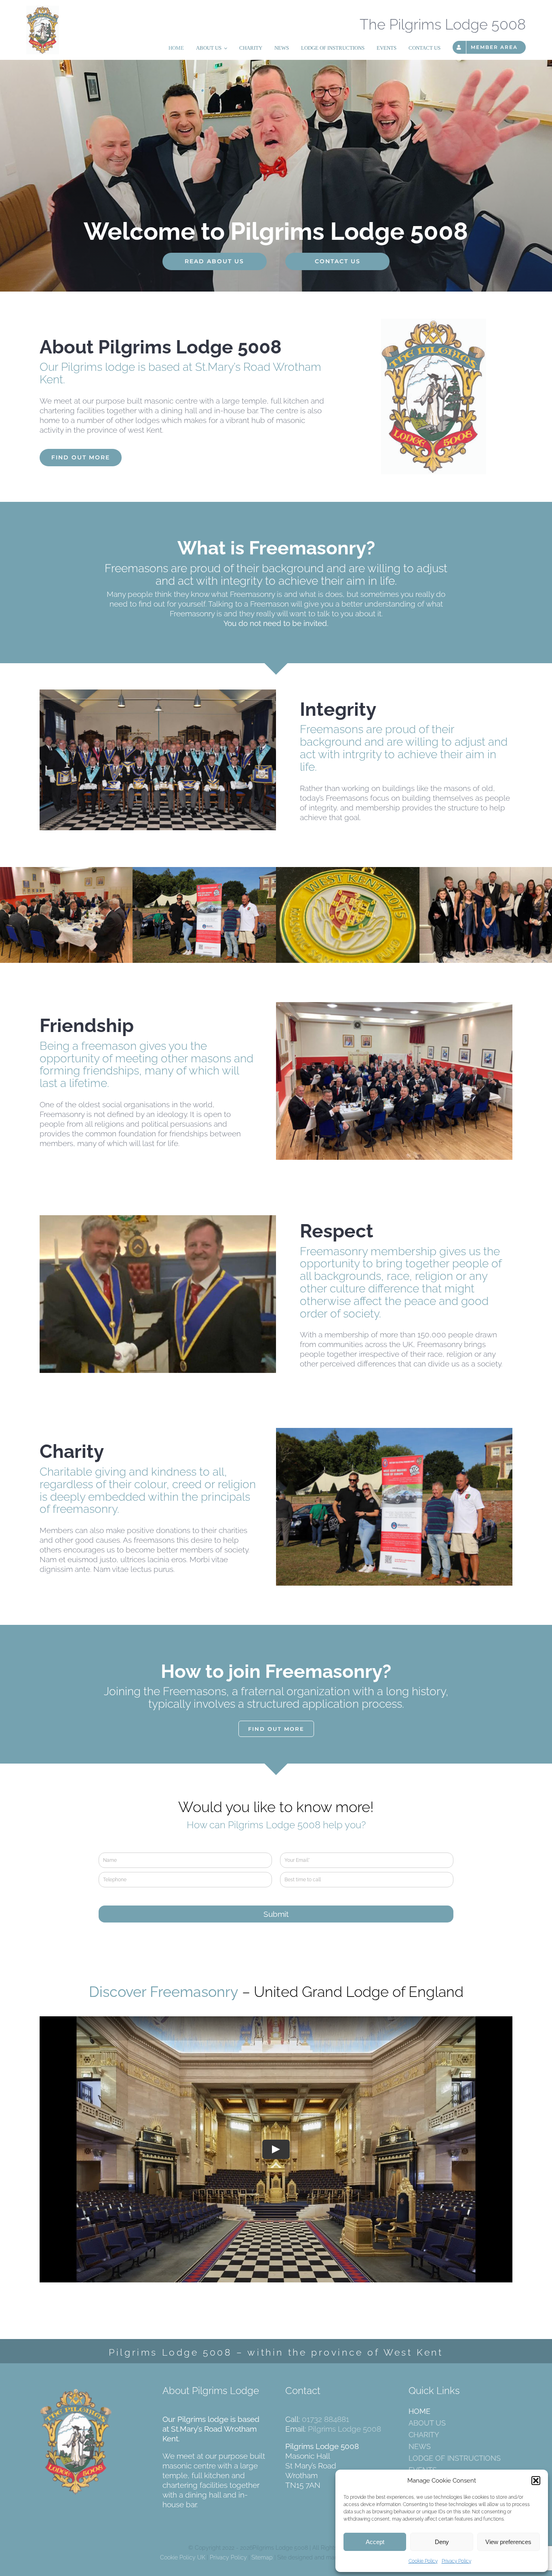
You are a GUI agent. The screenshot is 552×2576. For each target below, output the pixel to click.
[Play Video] (276, 2149)
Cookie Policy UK (183, 2557)
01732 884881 (326, 2419)
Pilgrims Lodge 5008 (344, 2429)
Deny (442, 2542)
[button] (536, 2481)
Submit (276, 1914)
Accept (375, 2542)
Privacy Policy (456, 2561)
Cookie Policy (423, 2561)
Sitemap (262, 2557)
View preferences (508, 2542)
